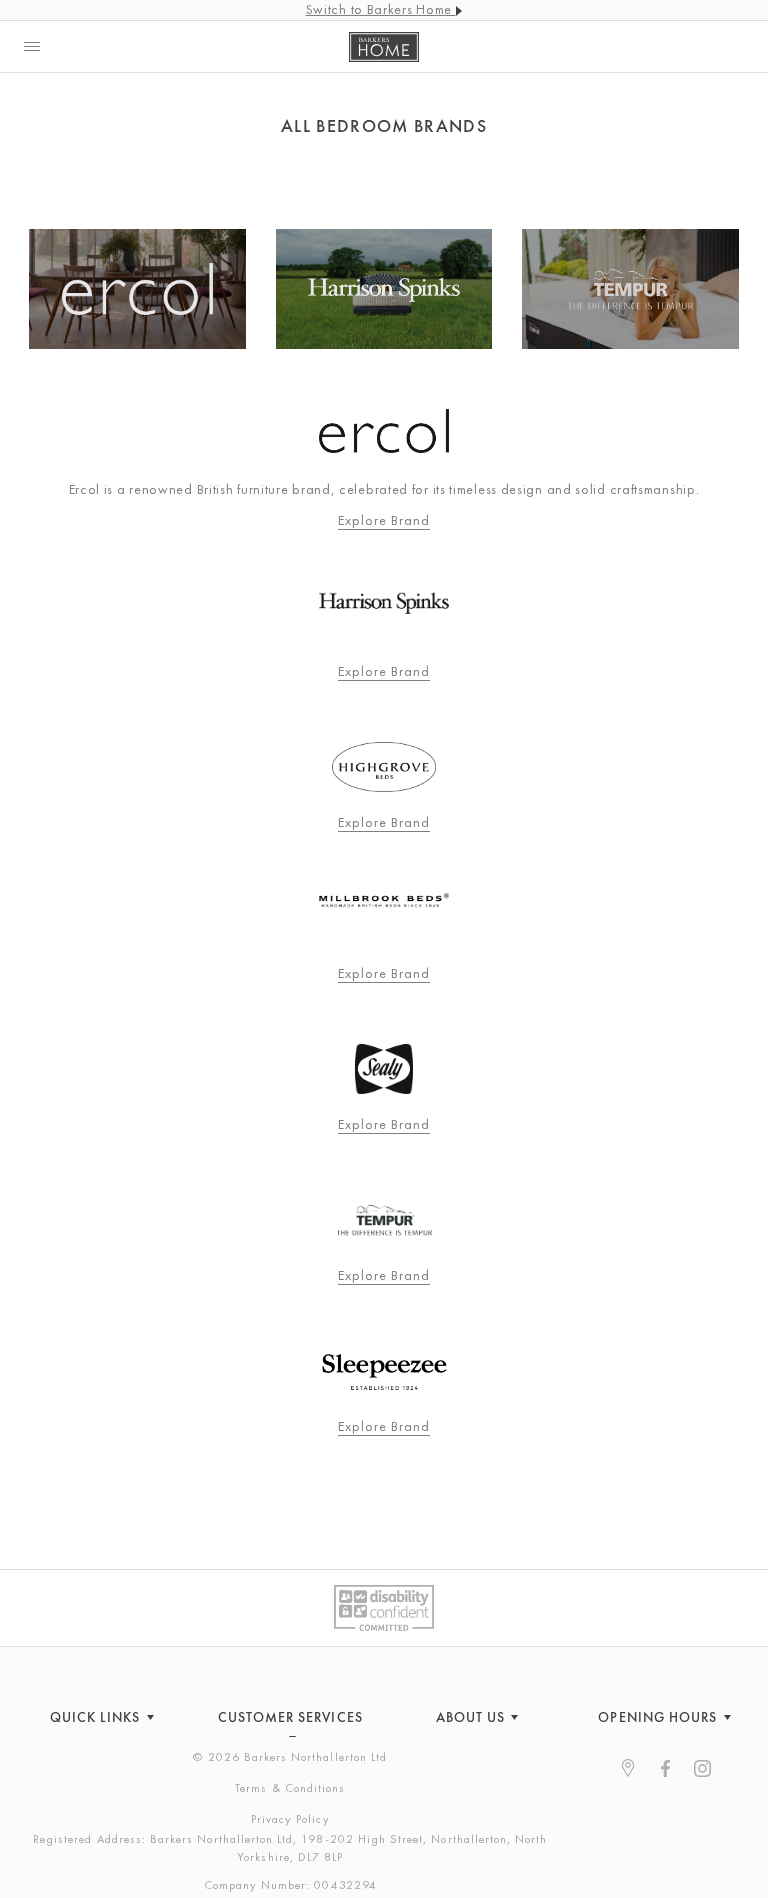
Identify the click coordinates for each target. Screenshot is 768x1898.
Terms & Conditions (290, 1788)
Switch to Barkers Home (381, 9)
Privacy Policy (290, 1819)
